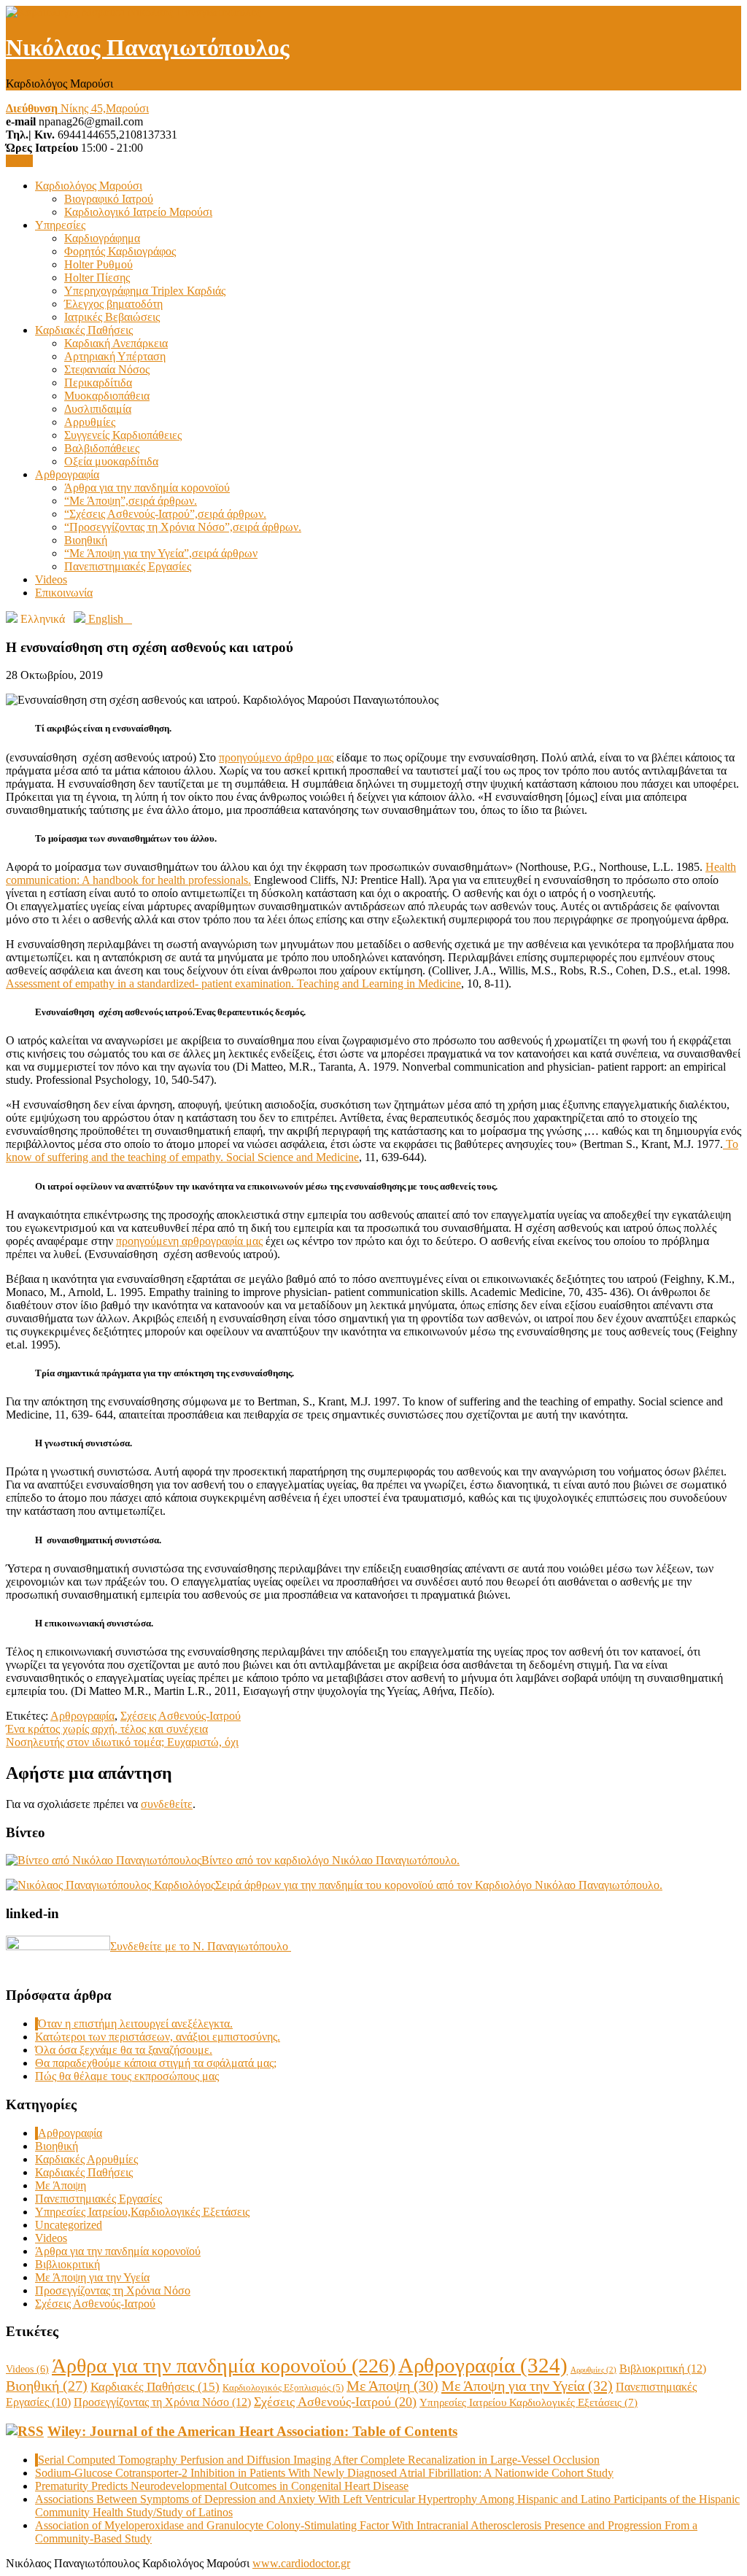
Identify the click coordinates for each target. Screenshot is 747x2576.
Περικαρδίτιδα (98, 383)
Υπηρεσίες (60, 225)
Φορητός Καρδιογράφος (120, 251)
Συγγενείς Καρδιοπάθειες (123, 435)
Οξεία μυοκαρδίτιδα (111, 461)
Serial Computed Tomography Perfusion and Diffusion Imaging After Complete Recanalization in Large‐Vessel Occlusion (319, 2460)
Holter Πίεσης (97, 278)
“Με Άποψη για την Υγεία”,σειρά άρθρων (161, 553)
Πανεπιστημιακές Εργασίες (128, 566)
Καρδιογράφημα (102, 238)
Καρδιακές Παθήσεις (84, 330)
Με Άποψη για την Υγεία (92, 2277)
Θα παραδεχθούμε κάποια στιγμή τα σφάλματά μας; (156, 2063)
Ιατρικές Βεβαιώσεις (112, 317)
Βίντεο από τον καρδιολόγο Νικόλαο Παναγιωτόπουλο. (330, 1860)
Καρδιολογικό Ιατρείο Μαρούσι (138, 212)
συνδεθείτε (167, 1804)
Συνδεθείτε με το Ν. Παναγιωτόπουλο (201, 1946)
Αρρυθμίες (90, 422)
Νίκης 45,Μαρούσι (77, 108)
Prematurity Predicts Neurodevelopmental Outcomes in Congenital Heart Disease (222, 2486)
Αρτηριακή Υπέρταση (115, 356)
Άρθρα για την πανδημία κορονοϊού (147, 488)
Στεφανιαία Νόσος (107, 369)
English (109, 619)
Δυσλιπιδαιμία (98, 409)
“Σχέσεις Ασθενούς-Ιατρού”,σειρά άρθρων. (165, 514)
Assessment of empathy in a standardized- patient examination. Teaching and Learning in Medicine (233, 984)
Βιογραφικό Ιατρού (109, 199)
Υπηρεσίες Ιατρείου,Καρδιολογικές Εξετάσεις (142, 2212)
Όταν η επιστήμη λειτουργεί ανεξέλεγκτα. (135, 2024)
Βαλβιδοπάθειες (102, 448)
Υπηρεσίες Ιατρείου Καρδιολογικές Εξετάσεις (529, 2402)
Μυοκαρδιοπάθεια (107, 396)
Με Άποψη (61, 2185)
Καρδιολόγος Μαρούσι (89, 186)
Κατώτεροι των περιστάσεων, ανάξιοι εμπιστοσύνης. (158, 2037)
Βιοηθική (86, 540)
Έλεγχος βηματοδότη (113, 304)
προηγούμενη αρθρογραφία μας (189, 1241)
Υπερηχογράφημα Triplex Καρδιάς (145, 291)
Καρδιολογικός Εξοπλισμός (283, 2387)
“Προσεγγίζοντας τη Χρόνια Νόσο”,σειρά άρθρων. (183, 527)
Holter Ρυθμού (98, 264)
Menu (19, 161)
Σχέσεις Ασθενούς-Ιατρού (181, 1716)
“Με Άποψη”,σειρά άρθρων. (131, 501)
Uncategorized (69, 2225)
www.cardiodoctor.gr (301, 2563)
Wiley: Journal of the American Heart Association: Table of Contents (252, 2431)
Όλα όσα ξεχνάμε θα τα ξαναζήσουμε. (124, 2050)
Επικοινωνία (64, 593)
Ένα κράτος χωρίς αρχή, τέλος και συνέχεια (107, 1729)
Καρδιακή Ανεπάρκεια (116, 343)
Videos (51, 579)
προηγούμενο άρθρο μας (276, 757)
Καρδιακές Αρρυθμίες (86, 2159)
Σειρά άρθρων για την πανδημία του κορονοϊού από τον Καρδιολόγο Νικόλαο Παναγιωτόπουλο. (439, 1885)
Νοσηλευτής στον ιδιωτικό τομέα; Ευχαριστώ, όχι (122, 1742)
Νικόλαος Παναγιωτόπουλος (148, 47)
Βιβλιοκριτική (67, 2264)
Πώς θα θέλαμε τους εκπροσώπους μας (127, 2076)
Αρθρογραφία (67, 474)
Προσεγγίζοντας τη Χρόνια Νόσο (113, 2290)
